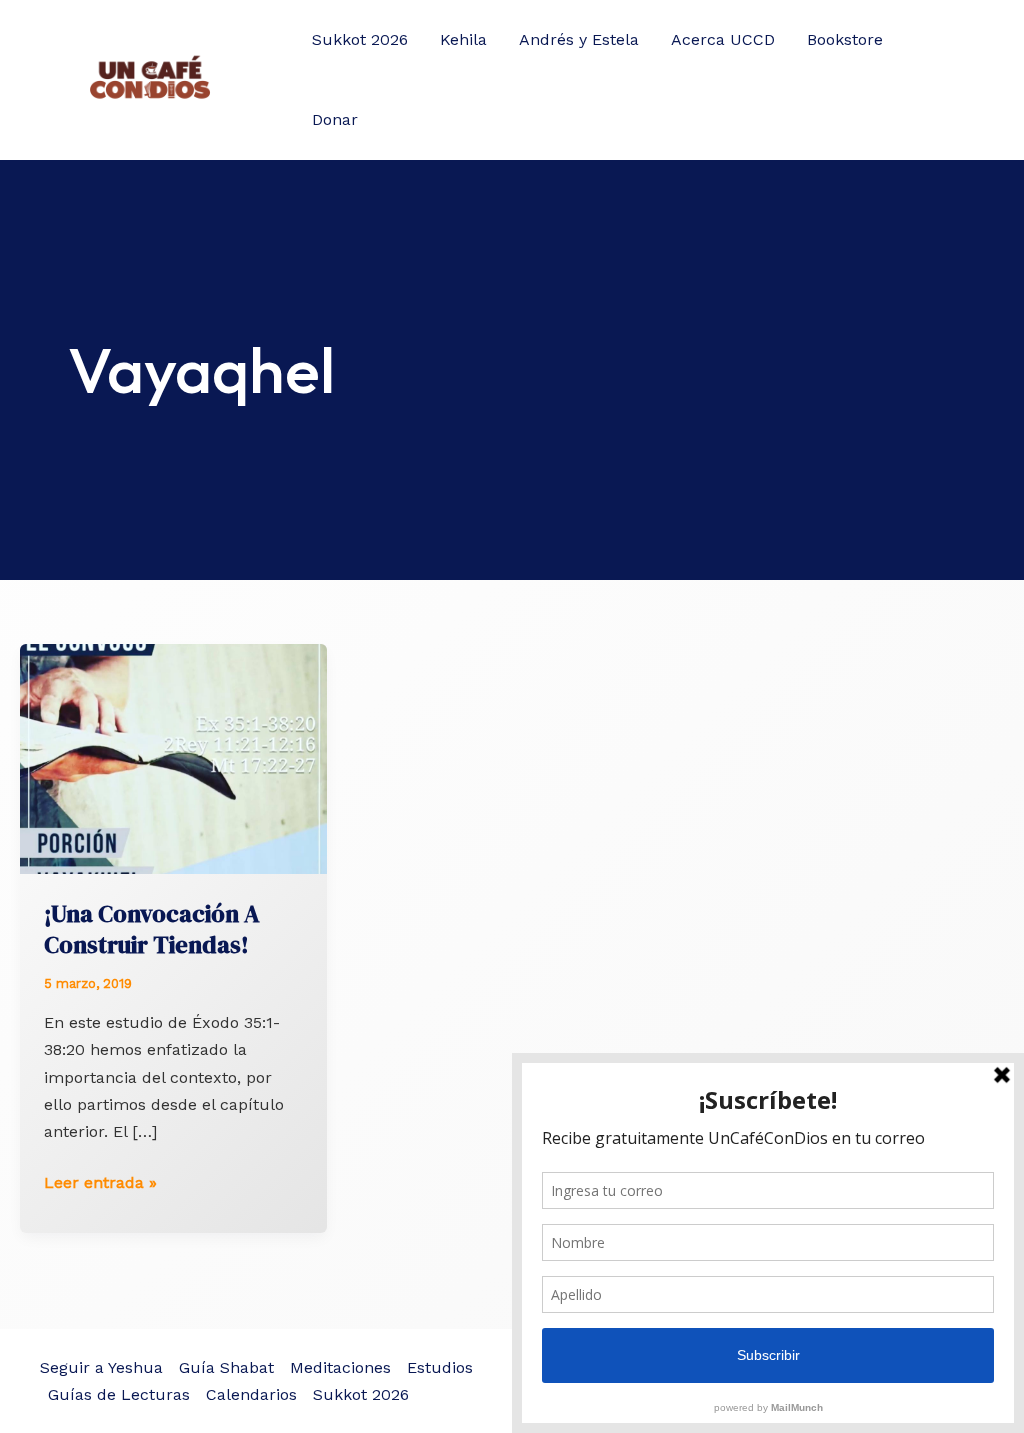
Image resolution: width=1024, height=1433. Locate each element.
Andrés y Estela (579, 39)
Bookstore (845, 39)
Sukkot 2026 (360, 39)
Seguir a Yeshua (101, 1367)
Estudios (440, 1367)
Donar (335, 119)
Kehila (463, 39)
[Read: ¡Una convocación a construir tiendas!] (173, 757)
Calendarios (251, 1394)
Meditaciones (340, 1367)
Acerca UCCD (723, 39)
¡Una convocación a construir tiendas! (152, 929)
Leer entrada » (100, 1184)
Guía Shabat (226, 1367)
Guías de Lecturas (119, 1394)
